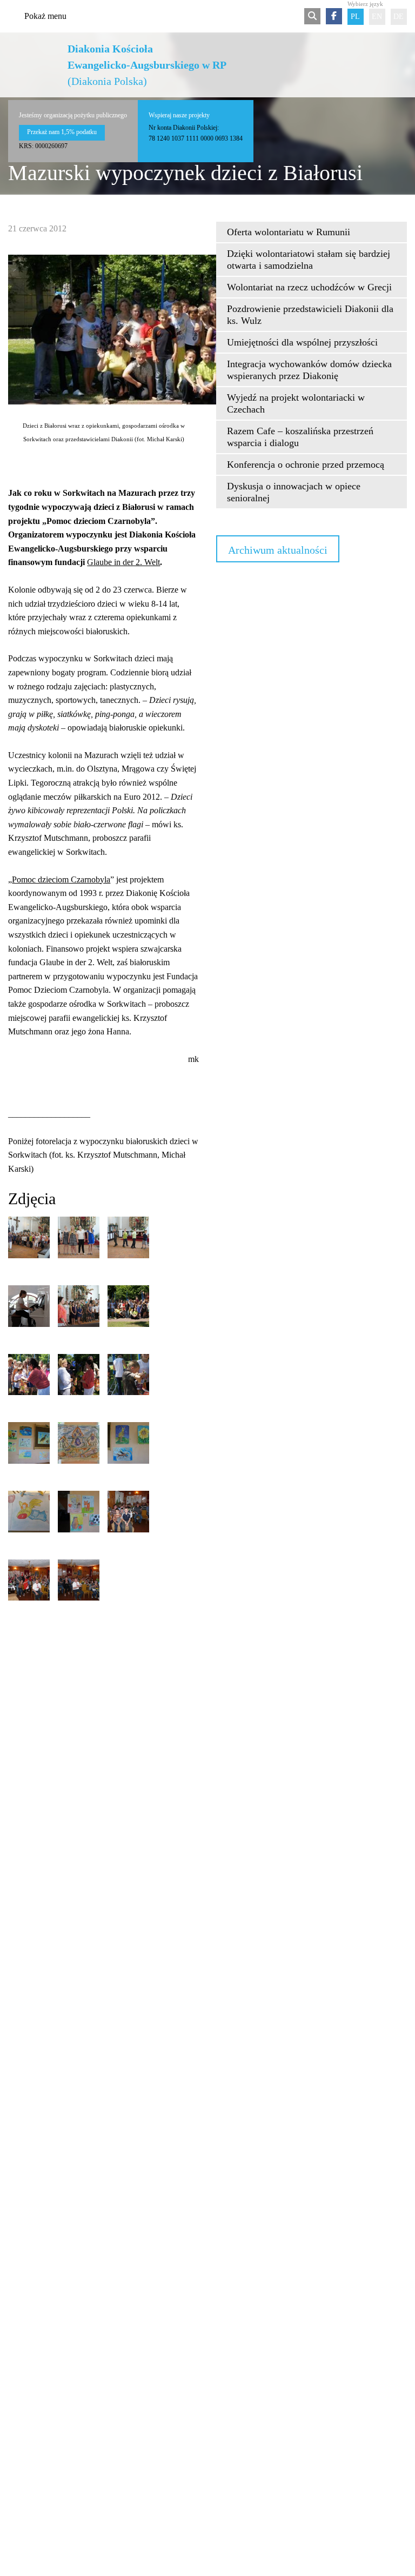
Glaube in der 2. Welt (123, 562)
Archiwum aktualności (278, 550)
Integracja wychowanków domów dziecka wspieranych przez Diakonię (309, 370)
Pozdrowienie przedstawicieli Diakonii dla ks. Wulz (310, 315)
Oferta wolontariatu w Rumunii (289, 232)
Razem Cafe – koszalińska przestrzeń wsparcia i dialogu (300, 437)
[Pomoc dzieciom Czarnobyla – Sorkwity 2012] (29, 1237)
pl (355, 16)
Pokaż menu (45, 16)
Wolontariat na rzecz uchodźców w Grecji (309, 287)
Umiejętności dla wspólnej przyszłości (302, 342)
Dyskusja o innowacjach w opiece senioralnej (294, 492)
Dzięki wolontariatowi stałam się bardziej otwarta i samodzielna (309, 260)
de (399, 16)
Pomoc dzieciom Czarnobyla (61, 879)
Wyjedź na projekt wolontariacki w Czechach (296, 403)
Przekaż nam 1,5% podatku (62, 132)
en (377, 16)
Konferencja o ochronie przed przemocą (306, 464)
